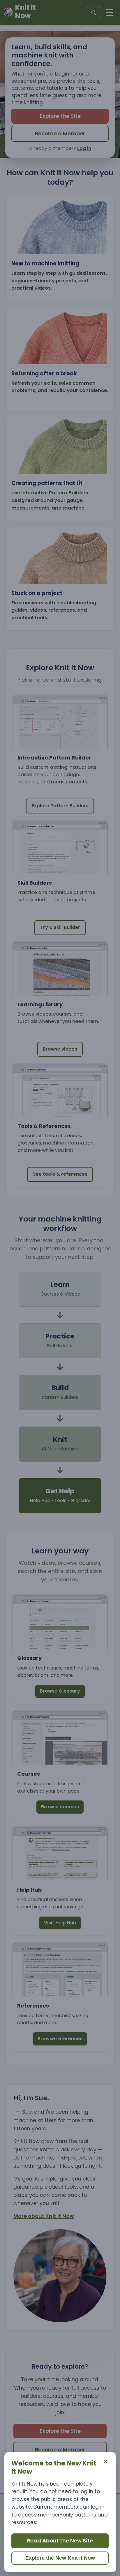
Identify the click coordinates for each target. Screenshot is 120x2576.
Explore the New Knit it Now (60, 2558)
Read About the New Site (60, 2541)
